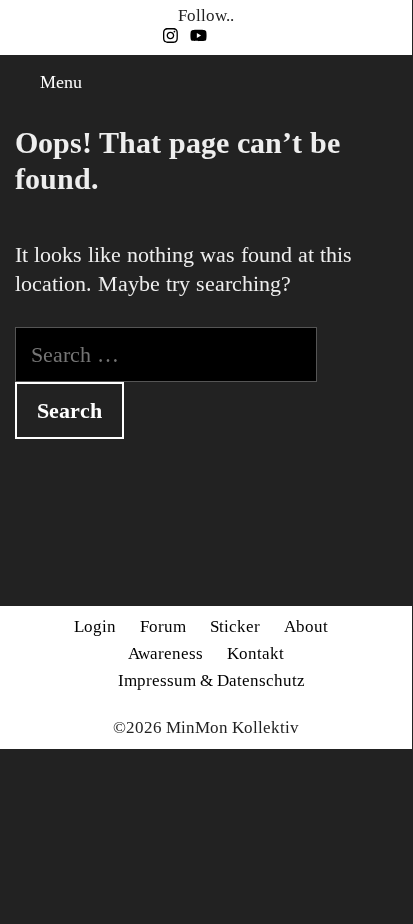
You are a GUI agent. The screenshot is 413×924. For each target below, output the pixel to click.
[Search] (391, 82)
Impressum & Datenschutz (211, 680)
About (306, 626)
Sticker (235, 626)
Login (95, 626)
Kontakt (255, 653)
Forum (163, 626)
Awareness (165, 653)
